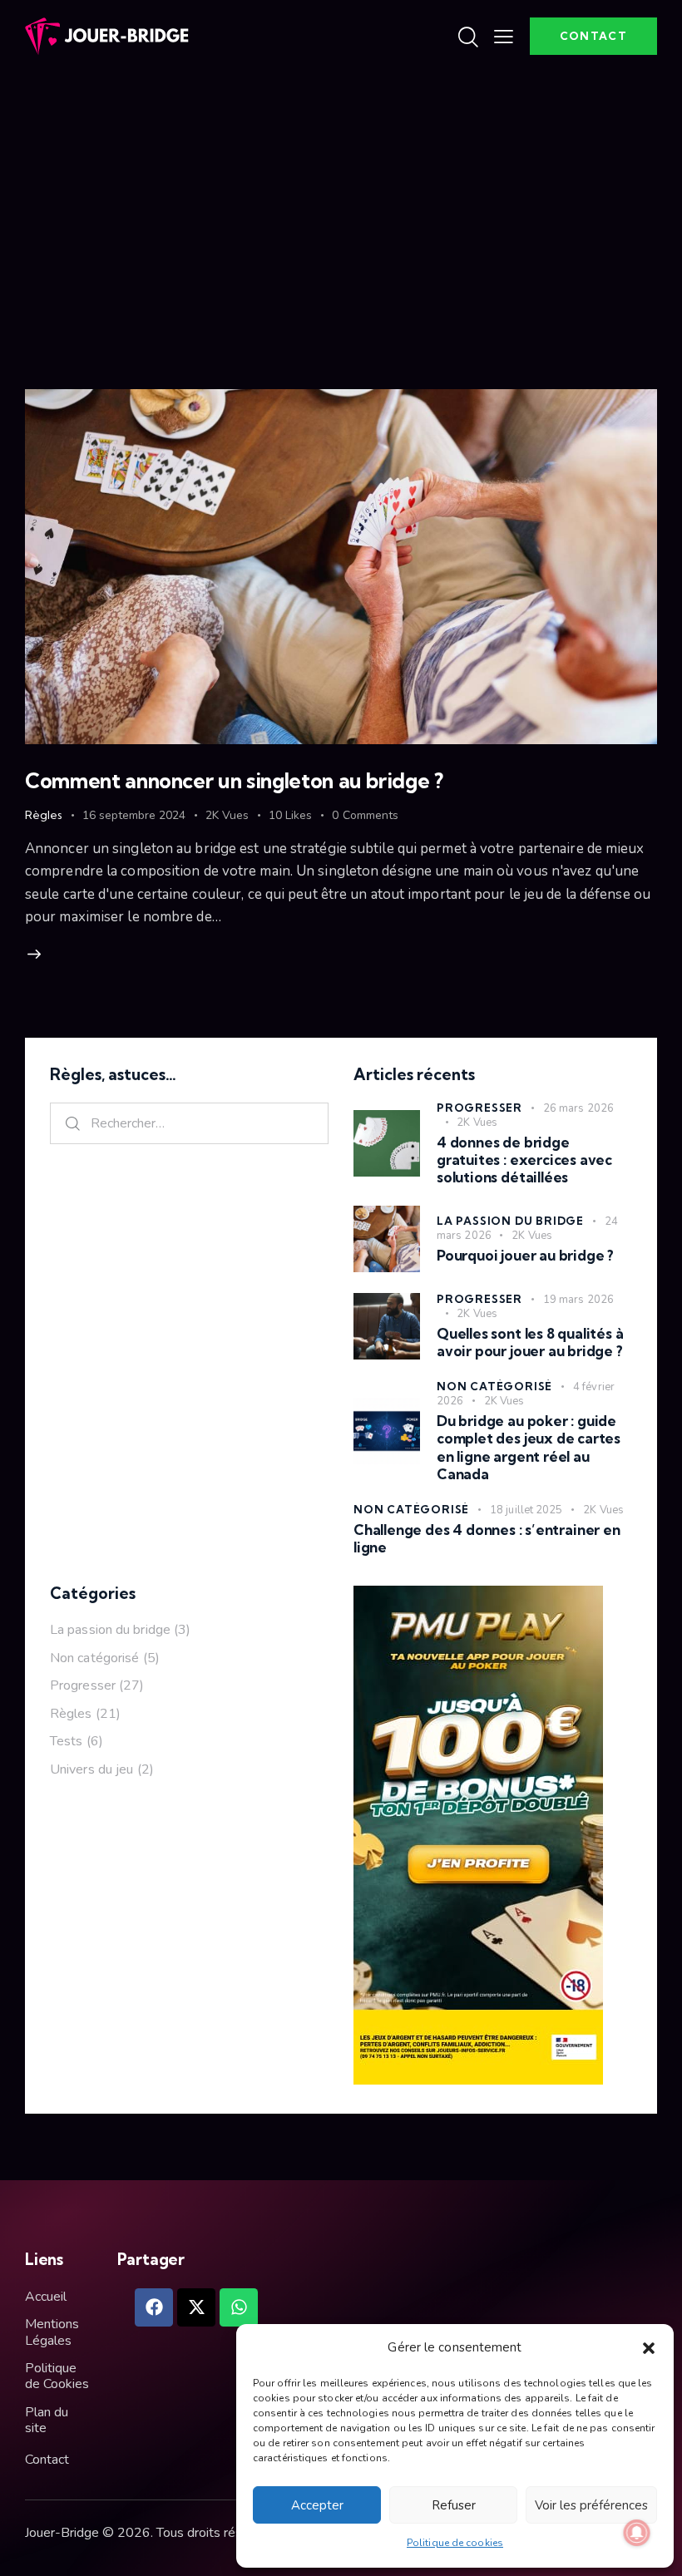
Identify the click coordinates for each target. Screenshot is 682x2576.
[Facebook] (154, 2307)
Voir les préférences (591, 2505)
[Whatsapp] (239, 2307)
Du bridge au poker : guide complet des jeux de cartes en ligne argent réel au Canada (529, 1447)
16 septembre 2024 (134, 815)
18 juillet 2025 (526, 1510)
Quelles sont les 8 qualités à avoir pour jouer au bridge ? (530, 1342)
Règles (44, 815)
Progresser (479, 1108)
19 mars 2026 (578, 1300)
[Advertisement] (341, 198)
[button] (649, 2348)
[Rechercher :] (189, 1123)
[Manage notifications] (637, 2533)
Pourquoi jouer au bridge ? (525, 1255)
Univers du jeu (91, 1769)
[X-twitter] (196, 2307)
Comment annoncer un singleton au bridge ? (234, 780)
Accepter (317, 2505)
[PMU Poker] (478, 1597)
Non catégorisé (494, 1386)
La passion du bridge (510, 1221)
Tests (67, 1741)
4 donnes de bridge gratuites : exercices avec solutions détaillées (524, 1160)
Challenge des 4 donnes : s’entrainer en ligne (487, 1538)
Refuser (454, 2505)
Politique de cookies (455, 2543)
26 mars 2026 (578, 1108)
